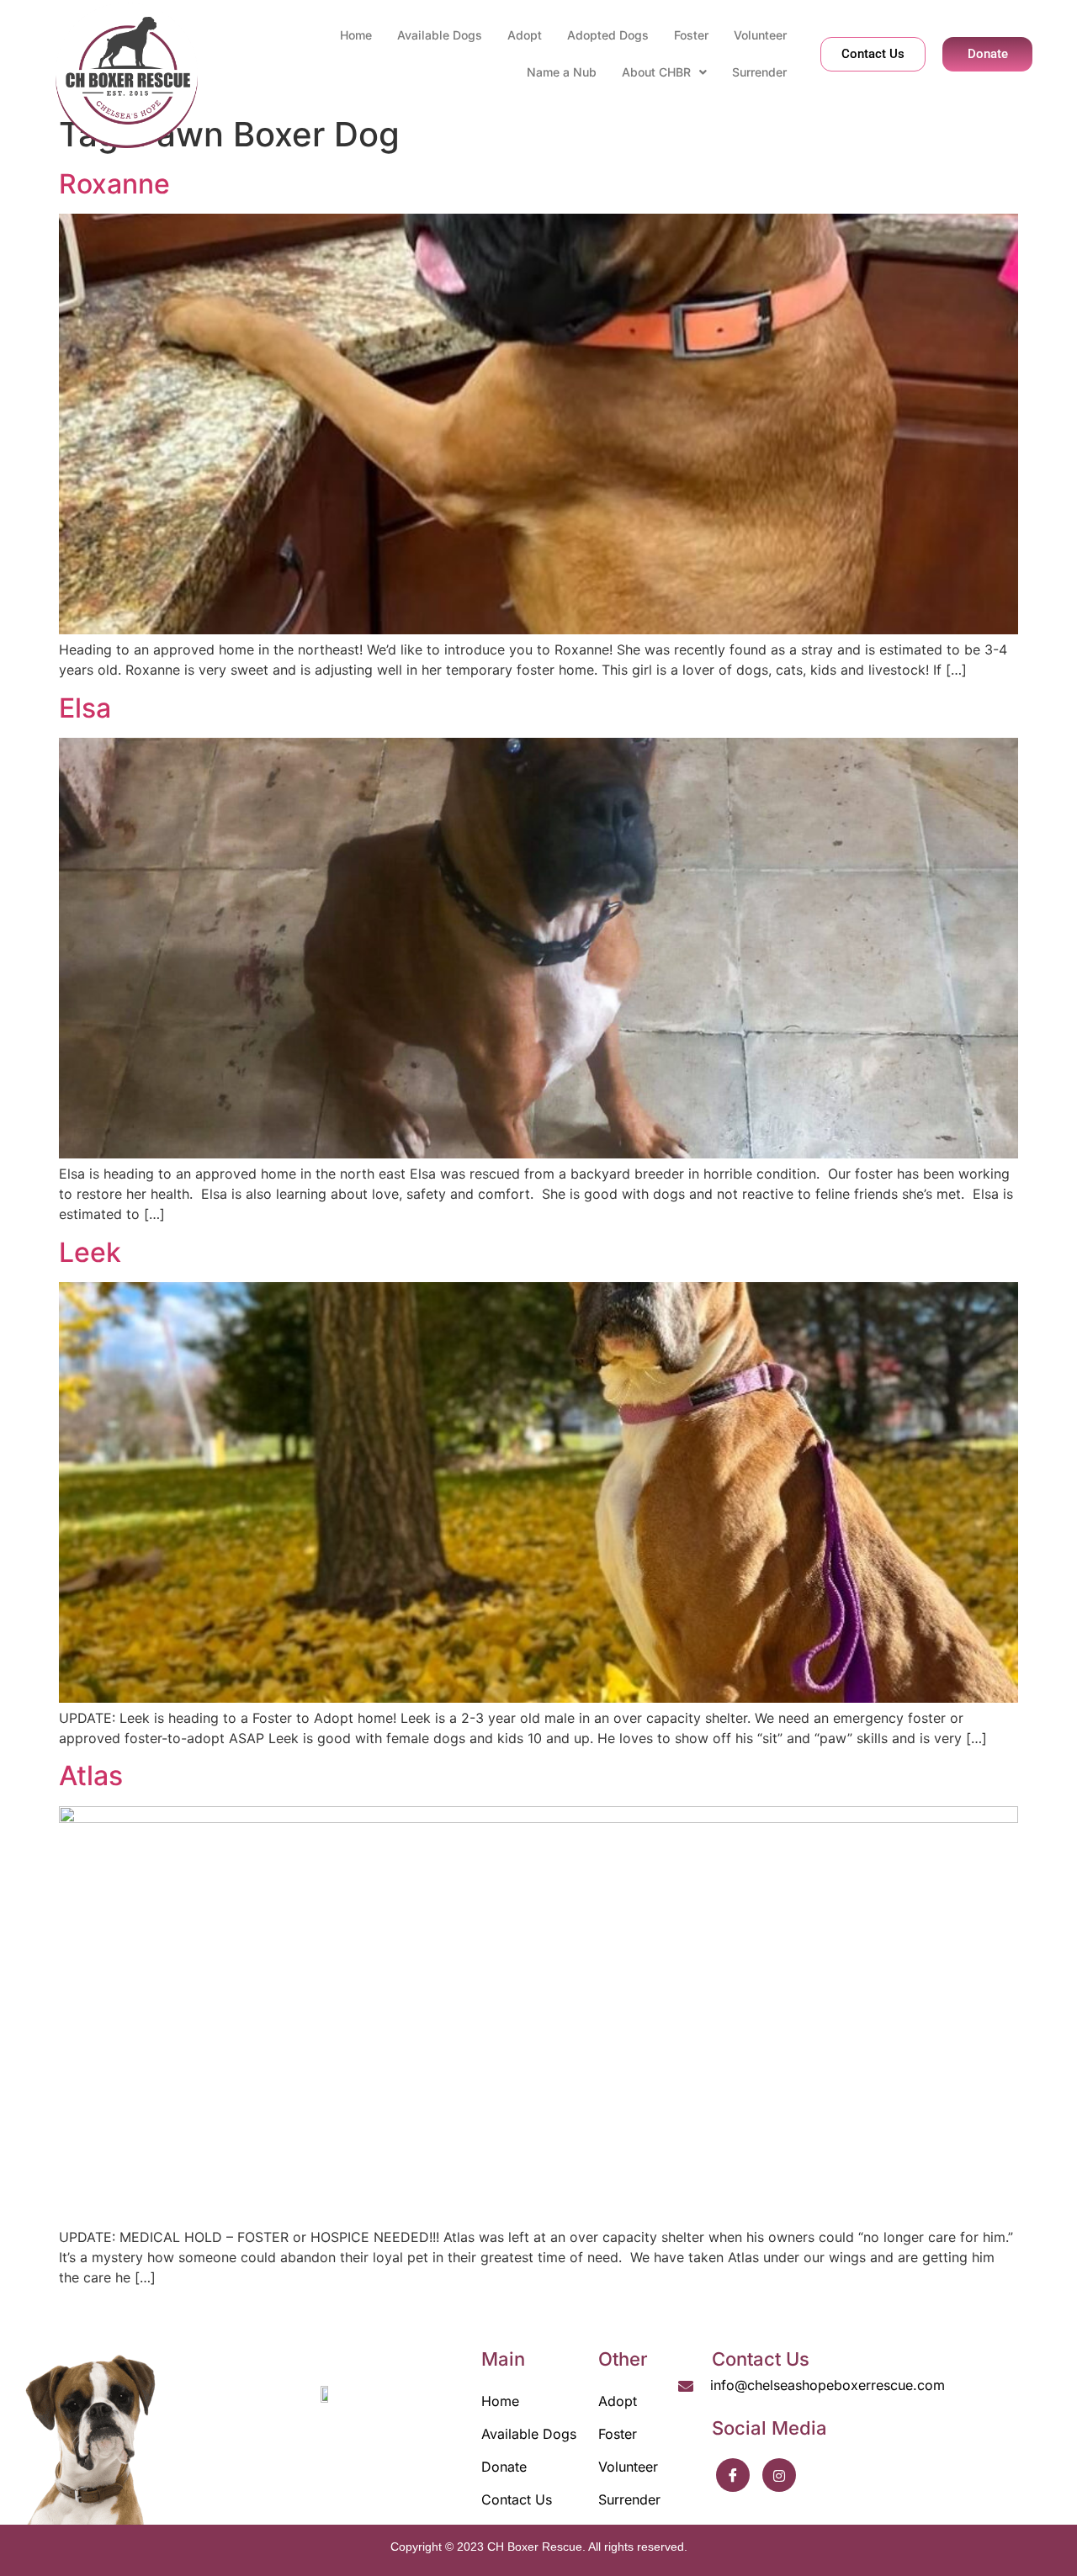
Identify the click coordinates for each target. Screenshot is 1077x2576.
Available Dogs (440, 35)
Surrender (759, 72)
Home (356, 35)
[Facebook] (733, 2475)
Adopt (525, 35)
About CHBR (656, 72)
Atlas (91, 1776)
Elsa (85, 708)
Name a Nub (562, 72)
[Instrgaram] (779, 2475)
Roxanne (114, 184)
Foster (691, 35)
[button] (664, 72)
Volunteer (760, 35)
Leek (90, 1252)
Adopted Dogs (608, 35)
